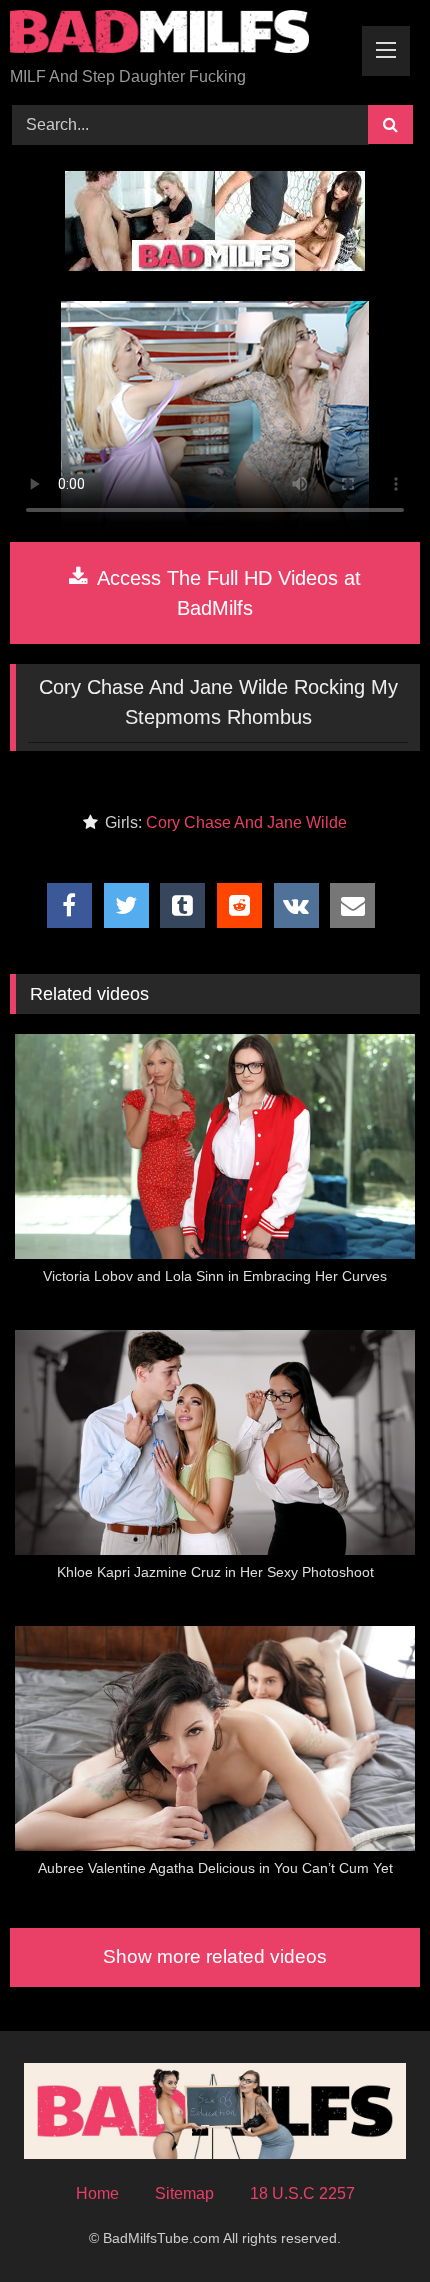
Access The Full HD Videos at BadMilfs (226, 593)
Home (97, 2193)
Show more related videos (215, 1956)
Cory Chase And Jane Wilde (246, 822)
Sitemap (184, 2193)
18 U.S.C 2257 (302, 2193)
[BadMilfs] (176, 35)
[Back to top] (368, 2222)
